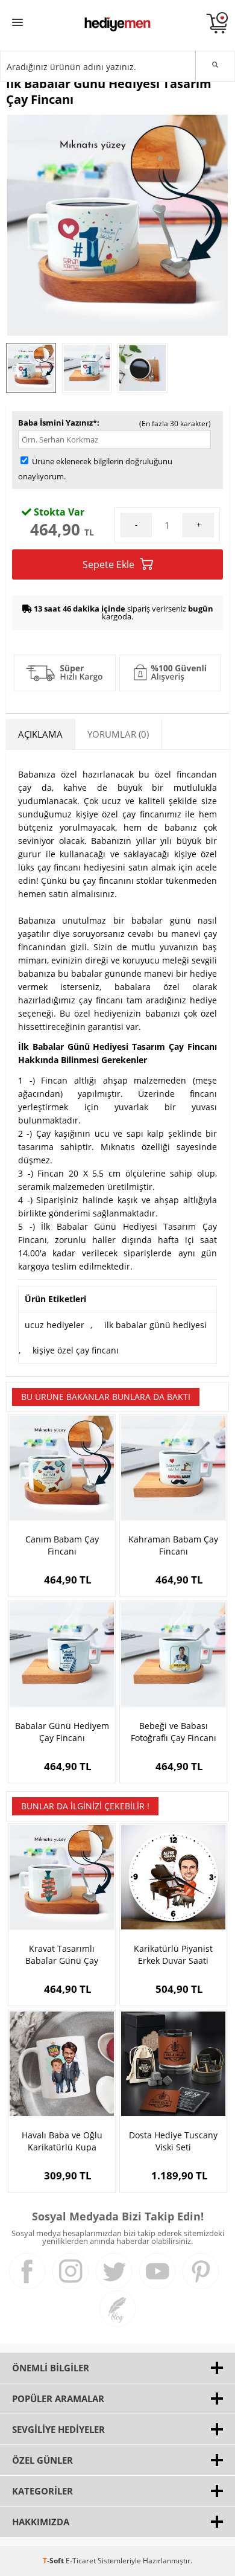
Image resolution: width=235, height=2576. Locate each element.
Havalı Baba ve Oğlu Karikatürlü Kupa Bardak (62, 2141)
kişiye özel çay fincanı (76, 1350)
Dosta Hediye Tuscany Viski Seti (173, 2141)
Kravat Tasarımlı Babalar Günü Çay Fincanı (62, 1955)
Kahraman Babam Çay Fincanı (173, 1545)
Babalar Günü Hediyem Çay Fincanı (62, 1732)
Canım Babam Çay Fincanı (62, 1545)
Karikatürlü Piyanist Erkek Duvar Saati (173, 1954)
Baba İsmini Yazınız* (58, 423)
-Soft (54, 2561)
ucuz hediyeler (55, 1325)
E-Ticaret (81, 2561)
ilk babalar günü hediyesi (155, 1325)
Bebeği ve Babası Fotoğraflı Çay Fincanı (174, 1732)
